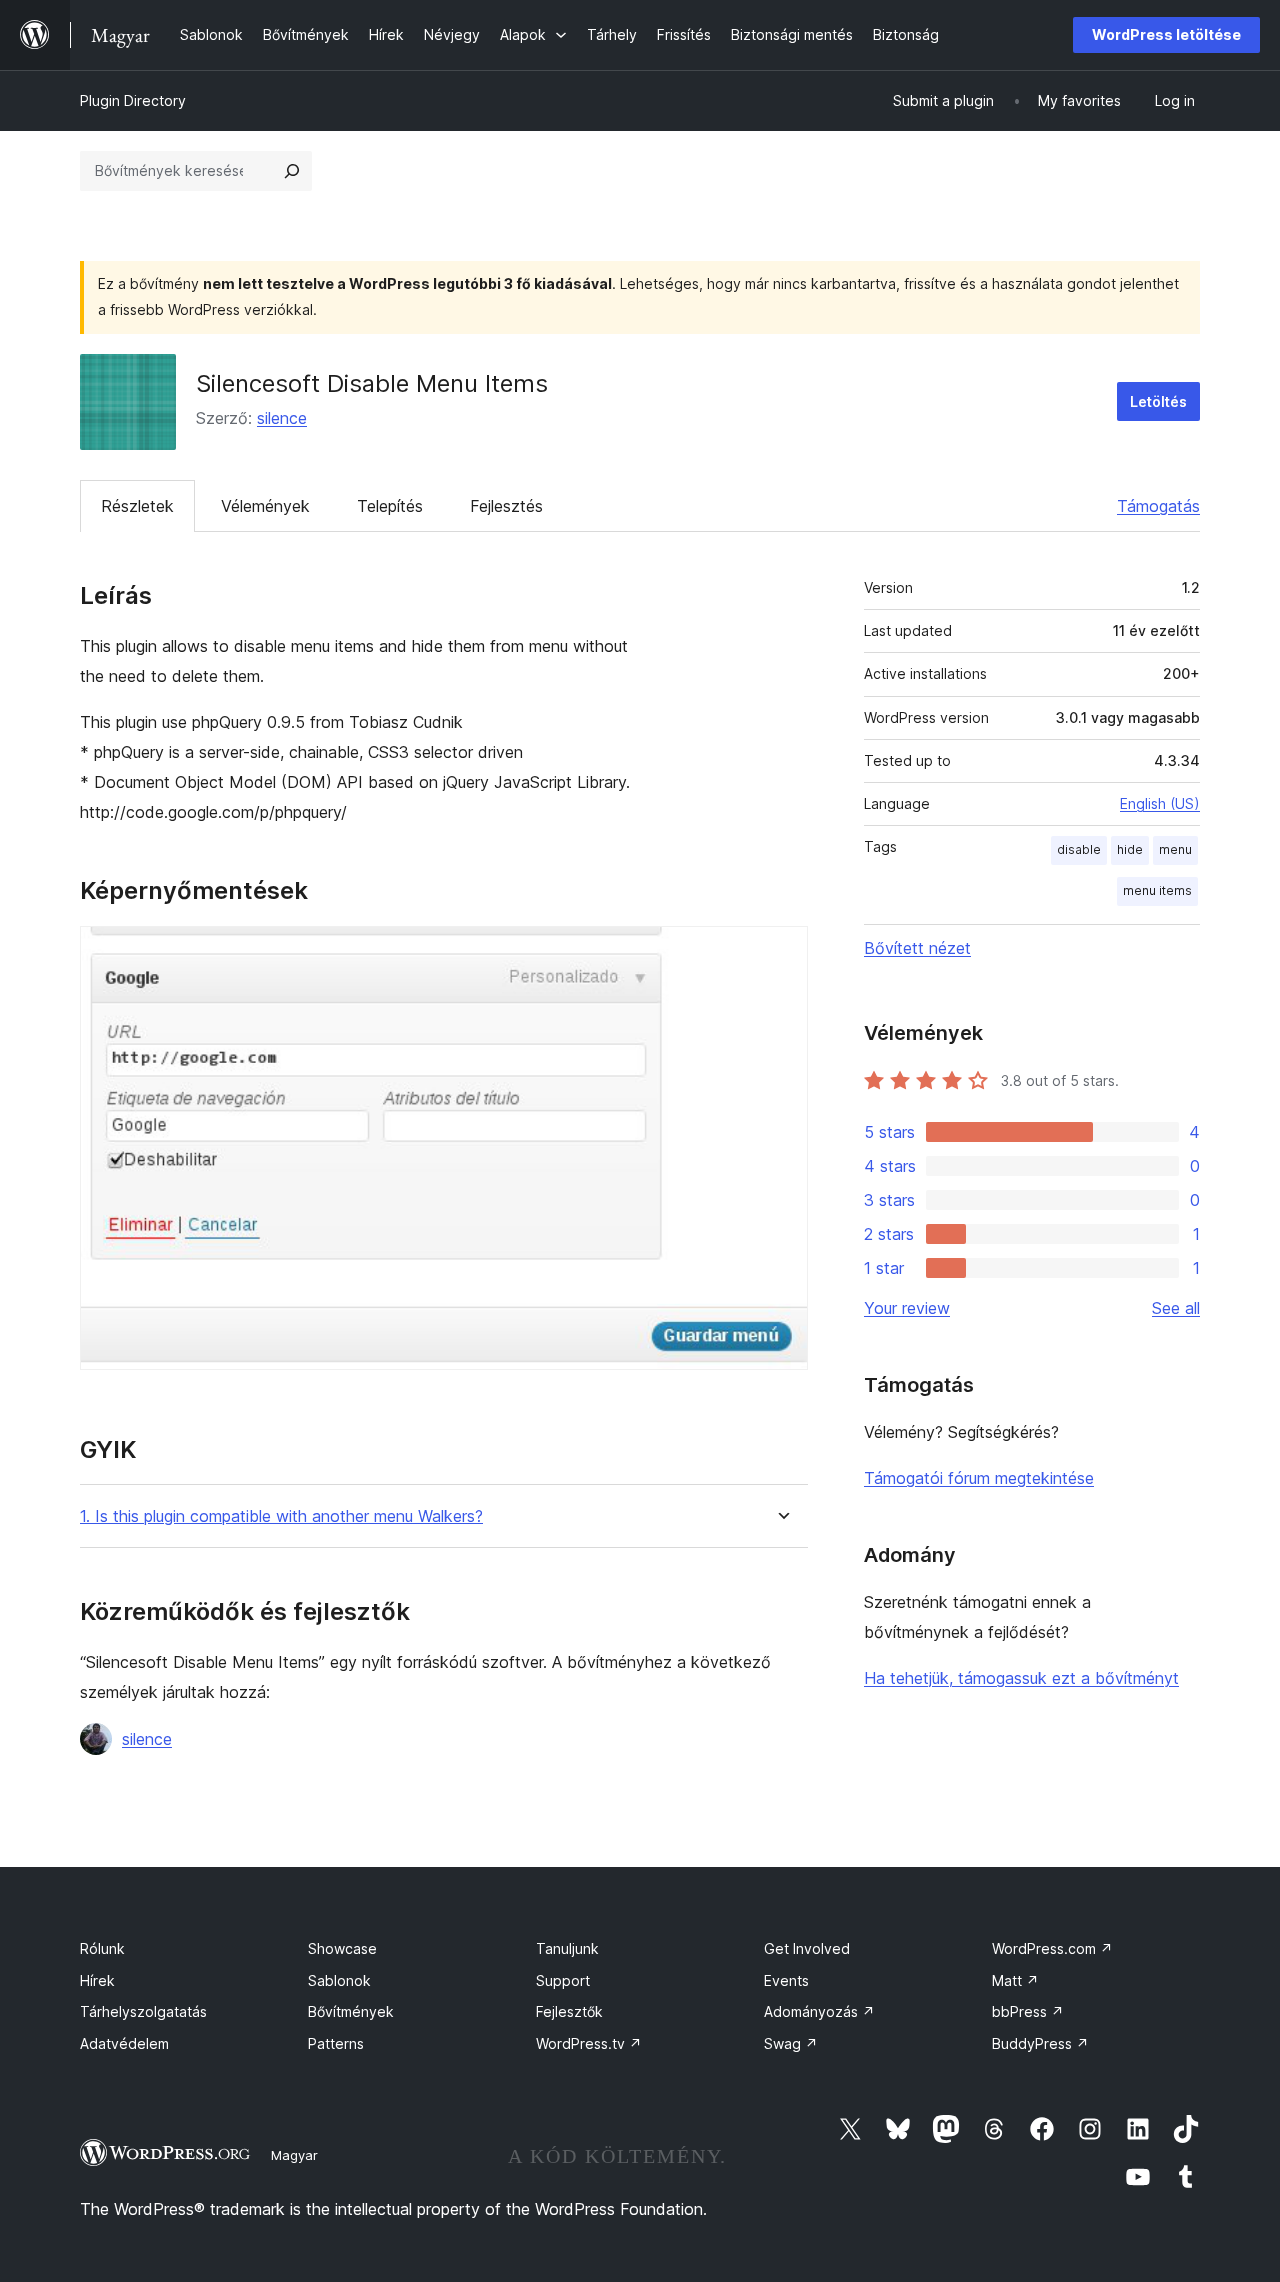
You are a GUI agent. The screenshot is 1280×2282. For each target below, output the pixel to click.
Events (786, 1980)
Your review (907, 1308)
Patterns (336, 2043)
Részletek (137, 506)
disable (1079, 849)
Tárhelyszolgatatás (143, 2011)
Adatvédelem (124, 2043)
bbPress (1028, 2011)
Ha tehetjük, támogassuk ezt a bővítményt (1021, 1678)
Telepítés (390, 506)
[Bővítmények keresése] (292, 171)
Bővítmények (351, 2011)
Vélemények (265, 506)
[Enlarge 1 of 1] (781, 953)
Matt (1015, 1980)
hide (1130, 849)
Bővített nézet (917, 948)
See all (1176, 1308)
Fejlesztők (569, 2011)
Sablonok (339, 1980)
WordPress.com (1052, 1948)
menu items (1157, 890)
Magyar (294, 2155)
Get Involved (807, 1948)
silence (282, 418)
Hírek (97, 1980)
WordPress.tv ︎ (589, 2043)
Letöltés (1158, 401)
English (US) (1160, 803)
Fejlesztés (506, 506)
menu (1175, 849)
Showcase (342, 1948)
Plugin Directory (133, 100)
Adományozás (819, 2011)
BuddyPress (1040, 2043)
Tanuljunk (567, 1948)
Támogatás (1158, 506)
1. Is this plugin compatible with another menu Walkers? (281, 1516)
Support (563, 1980)
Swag (791, 2043)
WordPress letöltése (1166, 34)
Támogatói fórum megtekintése (979, 1478)
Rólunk (102, 1948)
